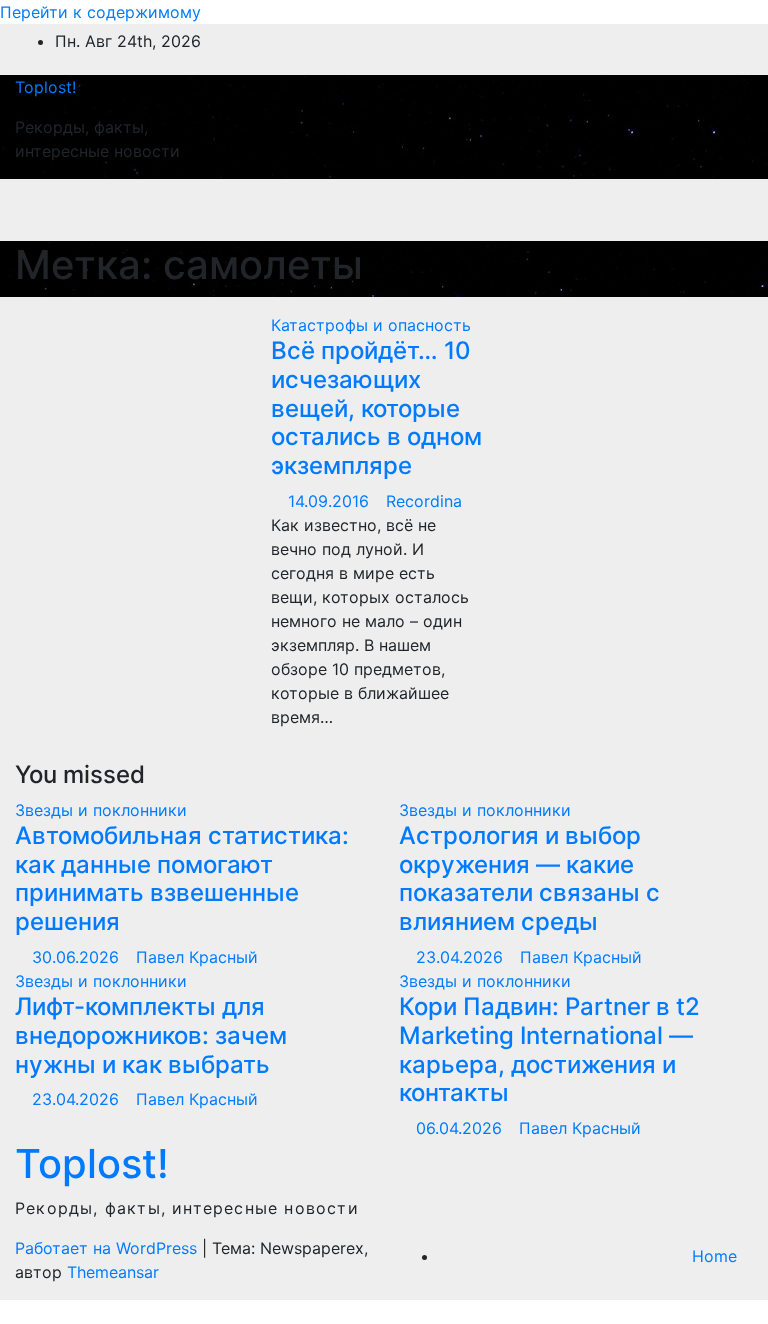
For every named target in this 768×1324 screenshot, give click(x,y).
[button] (645, 210)
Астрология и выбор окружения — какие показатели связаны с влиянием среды (529, 878)
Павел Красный (197, 957)
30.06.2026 (78, 957)
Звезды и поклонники (101, 810)
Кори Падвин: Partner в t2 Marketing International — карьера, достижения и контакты (549, 1049)
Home (714, 1256)
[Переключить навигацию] (716, 210)
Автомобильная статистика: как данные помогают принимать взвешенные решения (182, 878)
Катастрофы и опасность (371, 325)
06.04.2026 (461, 1128)
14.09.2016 (331, 501)
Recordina (424, 501)
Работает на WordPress (108, 1248)
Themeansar (113, 1272)
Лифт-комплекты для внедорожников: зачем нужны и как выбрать (151, 1035)
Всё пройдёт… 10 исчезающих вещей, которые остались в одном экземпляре (376, 408)
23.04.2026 (462, 957)
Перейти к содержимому (100, 12)
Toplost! (45, 87)
